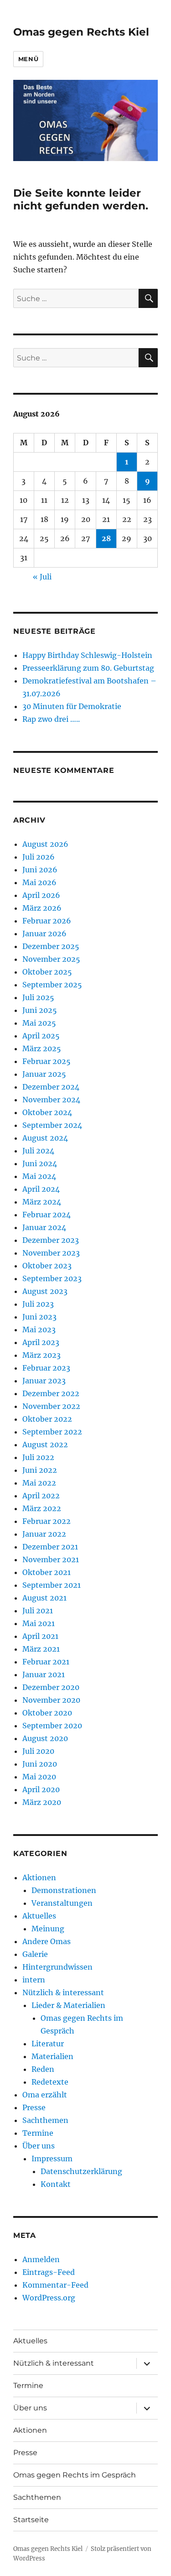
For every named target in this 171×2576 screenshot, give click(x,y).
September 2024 (52, 1125)
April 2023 (41, 1342)
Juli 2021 (38, 1611)
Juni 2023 (39, 1317)
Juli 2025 (38, 997)
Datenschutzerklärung (81, 2171)
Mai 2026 (39, 882)
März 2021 (41, 1649)
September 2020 (52, 1726)
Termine (38, 2133)
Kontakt (56, 2184)
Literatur (48, 2044)
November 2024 (51, 1100)
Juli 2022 (38, 1457)
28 (106, 538)
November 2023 (51, 1253)
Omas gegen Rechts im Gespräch (75, 2475)
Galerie (35, 1954)
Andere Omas (47, 1941)
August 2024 (45, 1138)
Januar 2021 (44, 1674)
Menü (28, 59)
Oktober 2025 (47, 972)
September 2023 (52, 1278)
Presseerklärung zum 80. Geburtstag (88, 668)
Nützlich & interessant (63, 1992)
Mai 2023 (39, 1330)
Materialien (52, 2056)
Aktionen (39, 1877)
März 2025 (42, 1048)
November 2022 (51, 1406)
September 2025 (52, 985)
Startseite (31, 2520)
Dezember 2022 (51, 1393)
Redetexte (50, 2082)
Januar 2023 (44, 1381)
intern (34, 1980)
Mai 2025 (39, 1023)
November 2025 (51, 959)
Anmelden (41, 2259)
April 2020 (41, 1789)
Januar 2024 (44, 1227)
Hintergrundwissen (57, 1967)
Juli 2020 (38, 1751)
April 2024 (41, 1189)
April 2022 (41, 1496)
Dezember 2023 (51, 1240)
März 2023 (41, 1355)
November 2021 (51, 1559)
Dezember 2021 (50, 1547)
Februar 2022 (47, 1521)
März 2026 (42, 908)
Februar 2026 (47, 921)
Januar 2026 (44, 933)
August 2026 (45, 844)
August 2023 (45, 1291)
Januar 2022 (44, 1534)
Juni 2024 (40, 1163)
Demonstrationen (64, 1890)
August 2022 (45, 1444)
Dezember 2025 (51, 946)
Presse (34, 2107)
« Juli (42, 577)
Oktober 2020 (47, 1713)
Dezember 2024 (51, 1087)
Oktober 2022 (47, 1419)
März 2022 (42, 1508)
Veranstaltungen (62, 1903)
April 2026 (41, 895)
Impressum (52, 2159)
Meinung (48, 1929)
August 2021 (44, 1598)
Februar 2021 (46, 1662)
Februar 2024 (47, 1215)
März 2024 (42, 1202)
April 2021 (40, 1636)
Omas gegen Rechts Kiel (81, 32)
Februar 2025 (47, 1061)
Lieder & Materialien (68, 2005)
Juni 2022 (40, 1470)
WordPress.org (49, 2298)
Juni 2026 (40, 870)
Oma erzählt (45, 2095)
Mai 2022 (39, 1483)
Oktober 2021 (47, 1572)
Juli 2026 (39, 857)
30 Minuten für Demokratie (72, 706)
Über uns (39, 2146)
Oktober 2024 (47, 1112)
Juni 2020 (40, 1764)
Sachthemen (45, 2120)
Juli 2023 (38, 1304)
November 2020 (51, 1700)
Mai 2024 (39, 1176)
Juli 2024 (38, 1151)
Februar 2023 (46, 1368)
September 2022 (52, 1432)
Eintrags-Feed (49, 2272)
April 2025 (41, 1036)
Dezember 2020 (51, 1687)
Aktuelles (39, 1916)
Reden (43, 2069)
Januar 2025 (44, 1074)
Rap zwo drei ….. (51, 719)
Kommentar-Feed (55, 2285)
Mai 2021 (39, 1623)
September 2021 (52, 1585)
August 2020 (45, 1738)
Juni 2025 (40, 1010)
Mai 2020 (39, 1777)
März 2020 (42, 1802)
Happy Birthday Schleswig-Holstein (87, 655)
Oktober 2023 (47, 1266)
